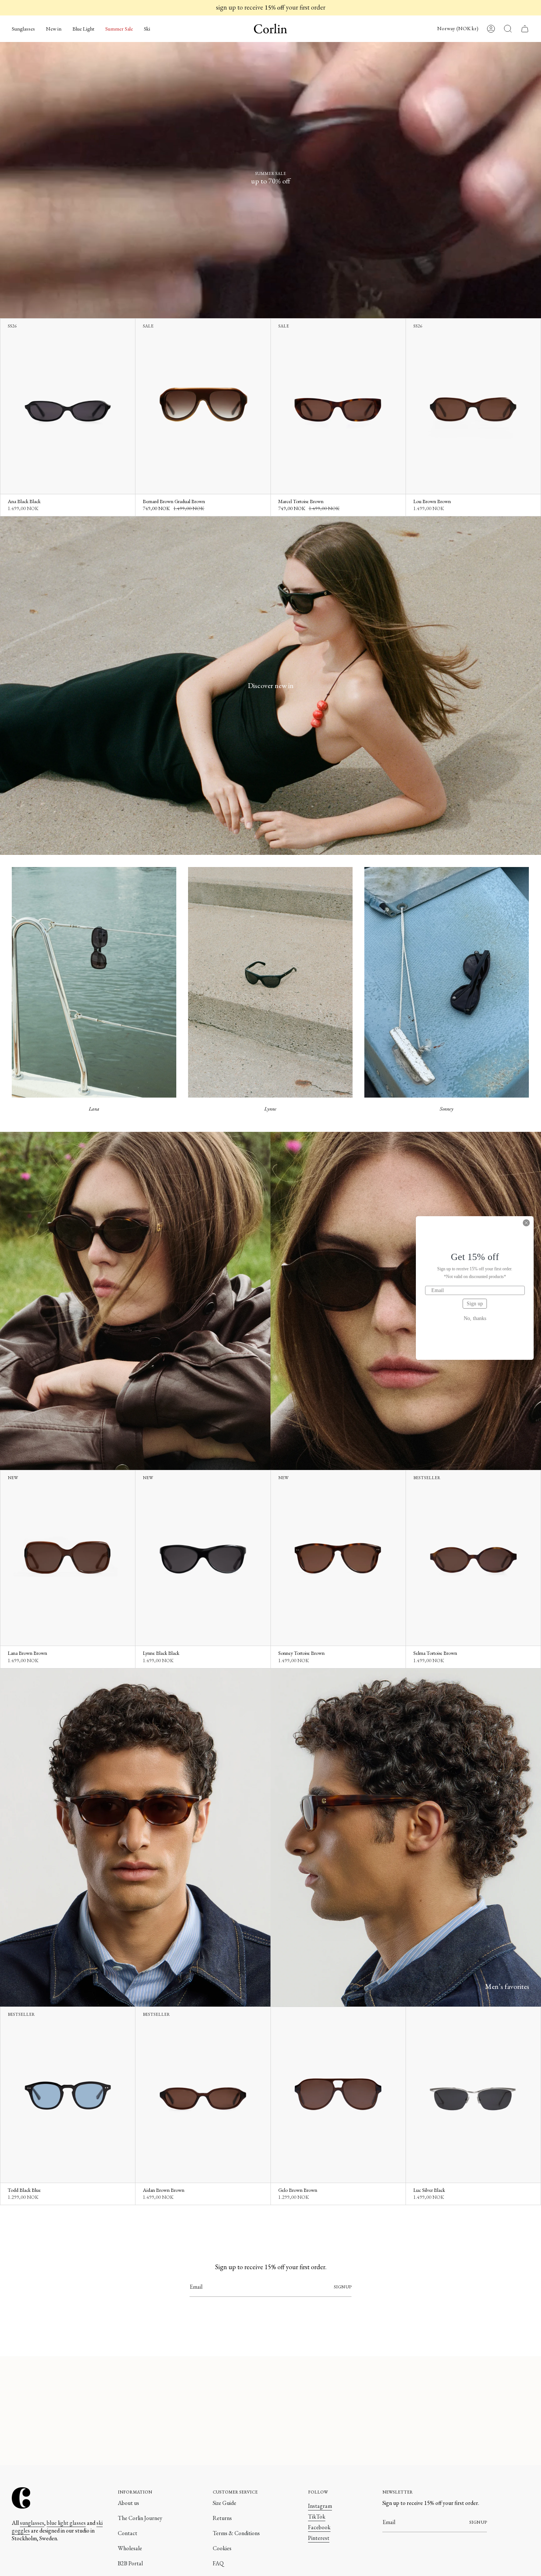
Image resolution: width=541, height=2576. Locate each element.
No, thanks (475, 1319)
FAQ (218, 2563)
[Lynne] (270, 982)
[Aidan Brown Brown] (203, 2095)
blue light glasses (66, 2523)
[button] (23, 29)
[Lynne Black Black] (203, 1558)
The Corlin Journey (140, 2518)
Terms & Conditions (236, 2533)
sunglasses (32, 2523)
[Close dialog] (526, 1223)
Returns (222, 2518)
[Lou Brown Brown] (473, 406)
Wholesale (130, 2548)
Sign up (475, 1304)
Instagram (320, 2506)
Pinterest (319, 2538)
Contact (128, 2533)
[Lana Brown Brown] (68, 1558)
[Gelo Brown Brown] (338, 2095)
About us (128, 2503)
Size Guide (224, 2503)
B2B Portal (130, 2563)
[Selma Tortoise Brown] (473, 1558)
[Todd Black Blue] (68, 2095)
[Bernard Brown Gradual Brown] (203, 406)
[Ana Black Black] (68, 406)
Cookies (222, 2548)
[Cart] (525, 29)
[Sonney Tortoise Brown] (338, 1558)
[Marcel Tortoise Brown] (338, 406)
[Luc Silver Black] (473, 2095)
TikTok (317, 2517)
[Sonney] (447, 982)
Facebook (319, 2527)
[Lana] (94, 982)
